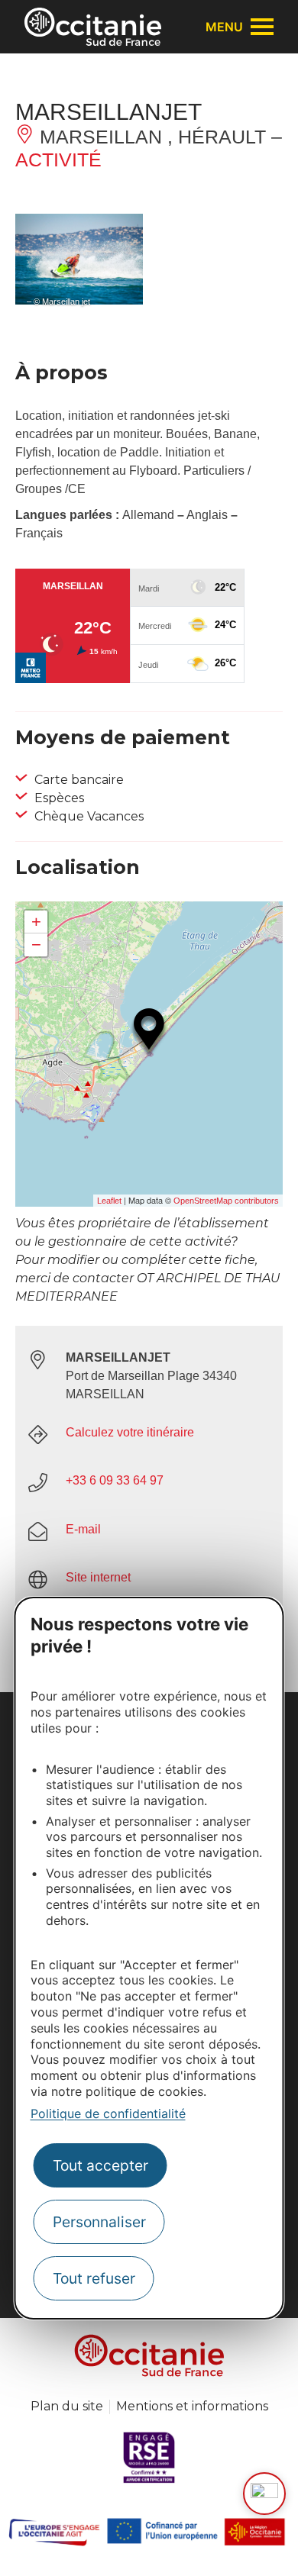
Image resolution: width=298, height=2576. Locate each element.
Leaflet (109, 1201)
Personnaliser (99, 2222)
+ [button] (36, 922)
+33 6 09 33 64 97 (115, 1480)
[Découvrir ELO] (264, 2494)
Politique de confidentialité (108, 2113)
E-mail (83, 1529)
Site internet (98, 1577)
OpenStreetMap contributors (226, 1201)
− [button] (36, 945)
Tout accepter (100, 2165)
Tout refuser (94, 2278)
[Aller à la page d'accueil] (93, 27)
